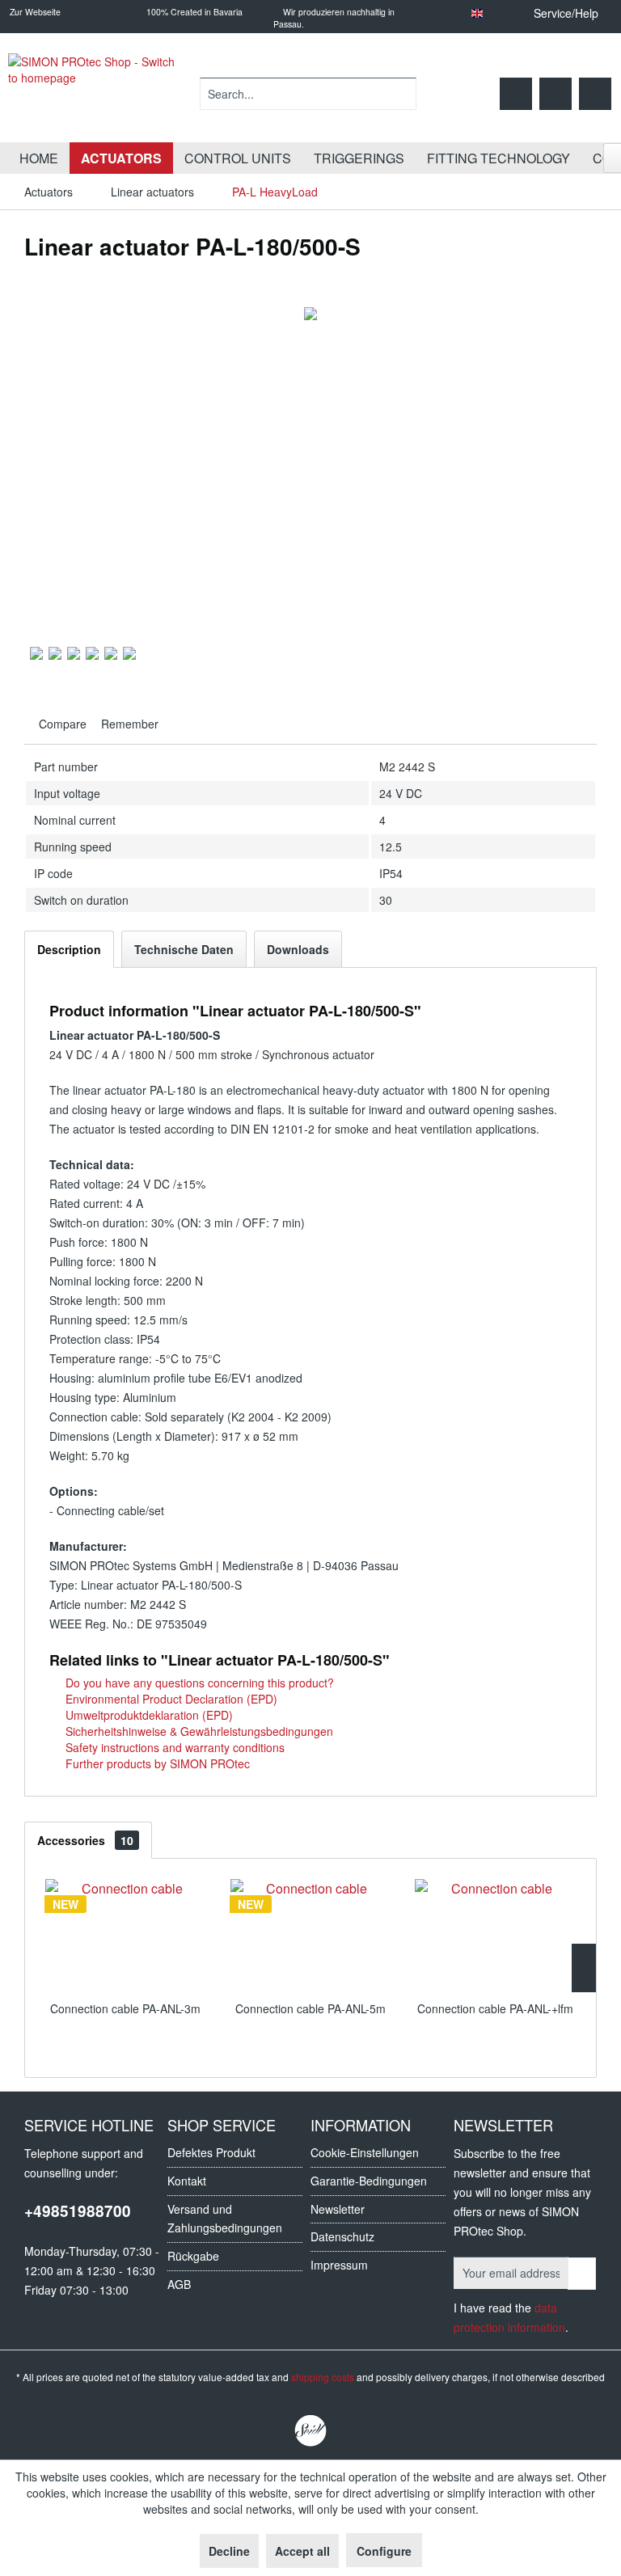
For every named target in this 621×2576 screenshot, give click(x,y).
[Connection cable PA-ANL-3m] (126, 1936)
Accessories (85, 1840)
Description (69, 949)
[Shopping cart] (595, 94)
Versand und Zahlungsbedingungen (225, 2219)
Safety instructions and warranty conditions (173, 1747)
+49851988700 (78, 2211)
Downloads (298, 949)
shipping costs (323, 2377)
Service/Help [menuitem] (566, 13)
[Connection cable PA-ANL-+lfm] (495, 1936)
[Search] (401, 94)
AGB (179, 2284)
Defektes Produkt (211, 2152)
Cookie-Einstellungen (365, 2152)
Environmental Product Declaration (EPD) (170, 1699)
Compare (61, 724)
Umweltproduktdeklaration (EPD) (148, 1715)
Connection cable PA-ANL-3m (125, 2008)
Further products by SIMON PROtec (156, 1763)
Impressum (339, 2265)
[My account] (556, 94)
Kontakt (187, 2181)
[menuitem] (308, 94)
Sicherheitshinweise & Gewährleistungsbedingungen (198, 1731)
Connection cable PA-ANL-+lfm (495, 2008)
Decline (229, 2551)
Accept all (302, 2551)
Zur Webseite (34, 12)
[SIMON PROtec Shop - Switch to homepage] (97, 94)
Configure (384, 2551)
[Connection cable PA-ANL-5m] (311, 1936)
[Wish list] (516, 94)
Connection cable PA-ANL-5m (310, 2008)
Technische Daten (184, 949)
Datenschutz (342, 2236)
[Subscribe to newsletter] (582, 2274)
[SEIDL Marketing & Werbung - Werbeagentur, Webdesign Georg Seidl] (310, 2431)
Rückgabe (193, 2256)
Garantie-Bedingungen (369, 2181)
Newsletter (338, 2209)
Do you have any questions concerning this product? (198, 1683)
